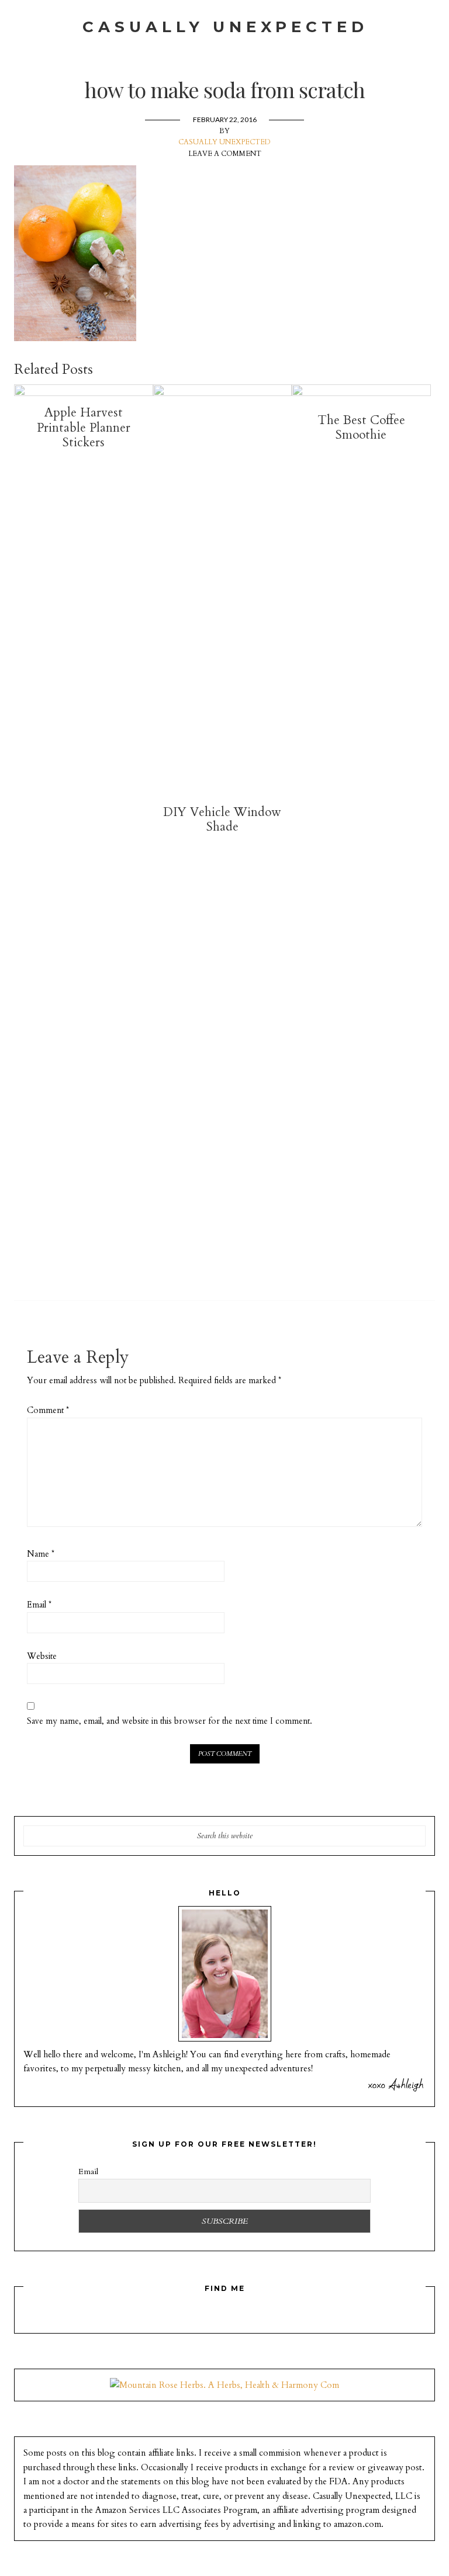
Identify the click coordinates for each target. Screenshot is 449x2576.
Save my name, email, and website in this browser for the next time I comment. (170, 1721)
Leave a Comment (225, 154)
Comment (48, 1410)
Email (39, 1605)
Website (42, 1656)
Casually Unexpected (225, 27)
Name (41, 1554)
